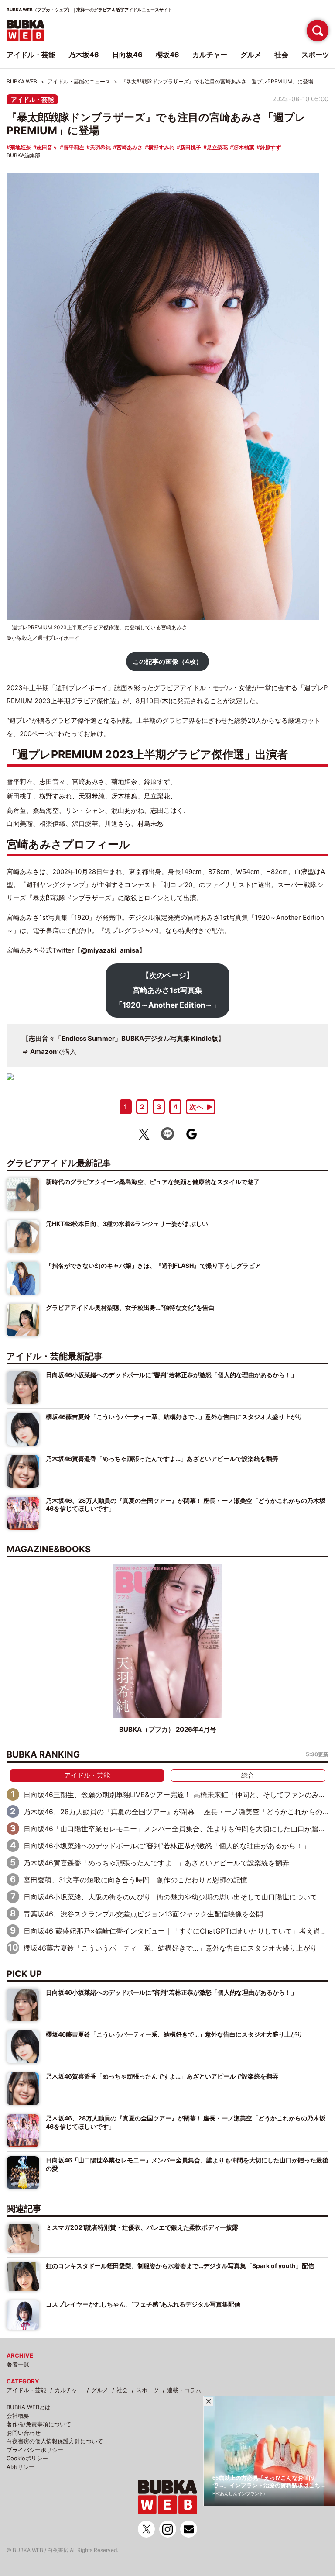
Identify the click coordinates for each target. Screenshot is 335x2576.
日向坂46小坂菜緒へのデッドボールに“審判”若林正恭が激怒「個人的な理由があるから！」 (171, 1375)
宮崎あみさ (130, 147)
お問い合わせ (24, 2433)
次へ (196, 1107)
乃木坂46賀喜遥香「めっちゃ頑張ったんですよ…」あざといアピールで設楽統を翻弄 (162, 1459)
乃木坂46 (84, 55)
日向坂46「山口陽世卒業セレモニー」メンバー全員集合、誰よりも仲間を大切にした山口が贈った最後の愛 (187, 2164)
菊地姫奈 (21, 147)
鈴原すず (270, 147)
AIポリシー (21, 2467)
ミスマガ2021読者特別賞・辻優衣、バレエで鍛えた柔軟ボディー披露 (142, 2227)
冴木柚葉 (244, 147)
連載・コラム (184, 2390)
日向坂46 (127, 55)
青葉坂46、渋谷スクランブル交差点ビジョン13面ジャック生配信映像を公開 (143, 1914)
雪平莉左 (74, 147)
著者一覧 (18, 2364)
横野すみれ (161, 147)
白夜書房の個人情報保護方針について (55, 2441)
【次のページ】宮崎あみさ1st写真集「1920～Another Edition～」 (167, 990)
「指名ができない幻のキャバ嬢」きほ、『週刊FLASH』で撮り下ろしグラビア (153, 1266)
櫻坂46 (167, 55)
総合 (248, 1775)
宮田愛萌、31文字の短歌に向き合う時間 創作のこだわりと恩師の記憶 (135, 1880)
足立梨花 (217, 147)
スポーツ (147, 2390)
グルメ (100, 2390)
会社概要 (18, 2416)
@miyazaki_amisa (110, 950)
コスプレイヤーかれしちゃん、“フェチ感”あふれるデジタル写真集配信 (143, 2304)
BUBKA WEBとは (29, 2407)
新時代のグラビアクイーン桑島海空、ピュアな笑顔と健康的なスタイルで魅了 (153, 1182)
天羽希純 (100, 147)
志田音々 (47, 147)
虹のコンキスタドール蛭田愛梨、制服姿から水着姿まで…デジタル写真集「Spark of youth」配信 (180, 2266)
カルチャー (69, 2390)
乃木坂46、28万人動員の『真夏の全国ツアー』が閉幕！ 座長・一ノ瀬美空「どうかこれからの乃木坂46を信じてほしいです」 (186, 1504)
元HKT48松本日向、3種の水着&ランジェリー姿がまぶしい (127, 1224)
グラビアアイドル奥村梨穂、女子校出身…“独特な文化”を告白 (130, 1307)
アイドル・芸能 (32, 99)
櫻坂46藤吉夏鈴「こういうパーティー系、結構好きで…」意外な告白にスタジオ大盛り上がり (174, 1417)
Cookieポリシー (27, 2458)
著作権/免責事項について (39, 2424)
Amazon (43, 1051)
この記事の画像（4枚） (167, 661)
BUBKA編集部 (23, 155)
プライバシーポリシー (35, 2450)
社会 (122, 2390)
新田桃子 (191, 147)
